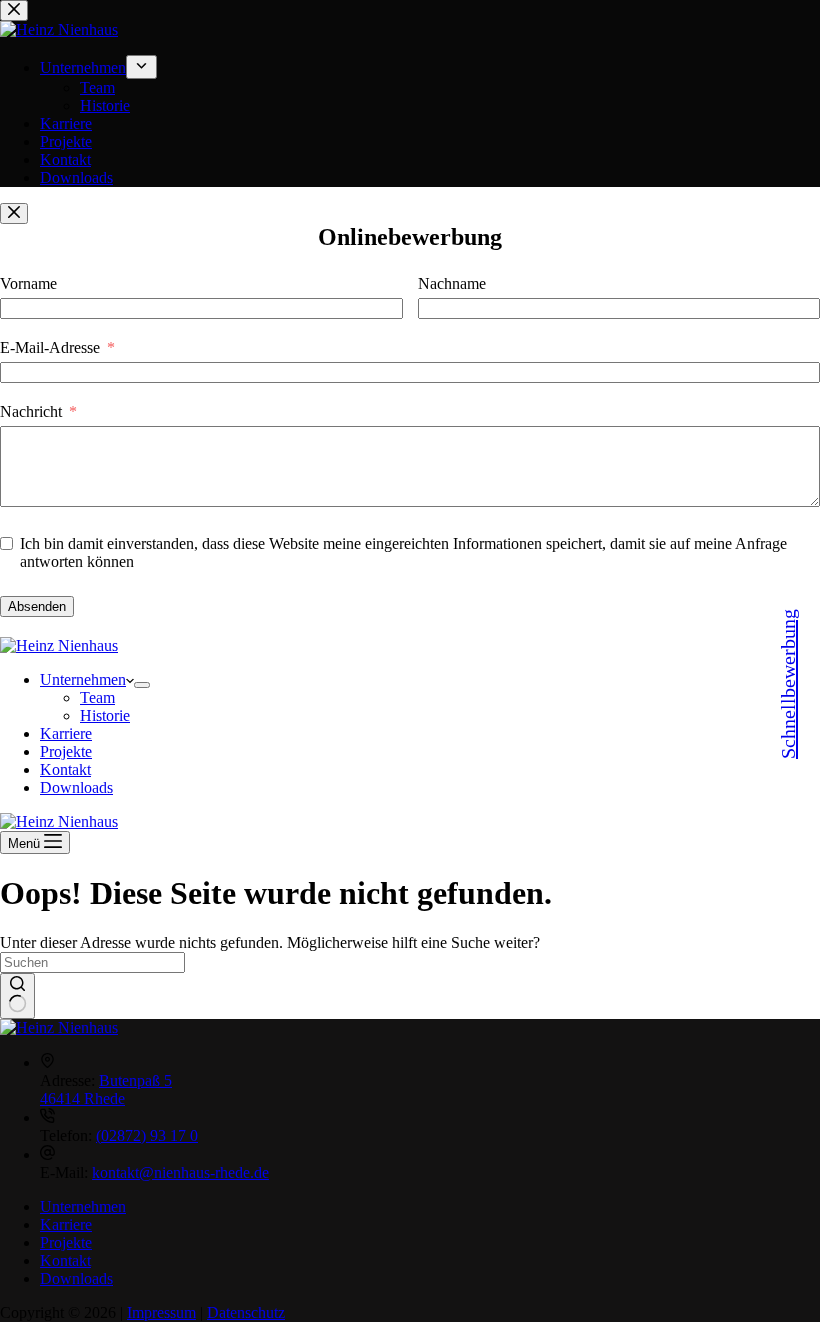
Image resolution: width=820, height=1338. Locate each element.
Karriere (66, 733)
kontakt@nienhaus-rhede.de (180, 1172)
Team (97, 697)
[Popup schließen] (14, 213)
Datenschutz (246, 1312)
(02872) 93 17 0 (147, 1135)
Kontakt (65, 769)
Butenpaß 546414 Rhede (106, 1089)
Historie (105, 715)
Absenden (37, 606)
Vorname (28, 283)
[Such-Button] (17, 996)
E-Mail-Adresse (50, 347)
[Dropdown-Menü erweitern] (142, 685)
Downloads (76, 787)
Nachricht (31, 411)
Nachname (452, 283)
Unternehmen (83, 679)
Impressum (161, 1312)
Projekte (66, 751)
